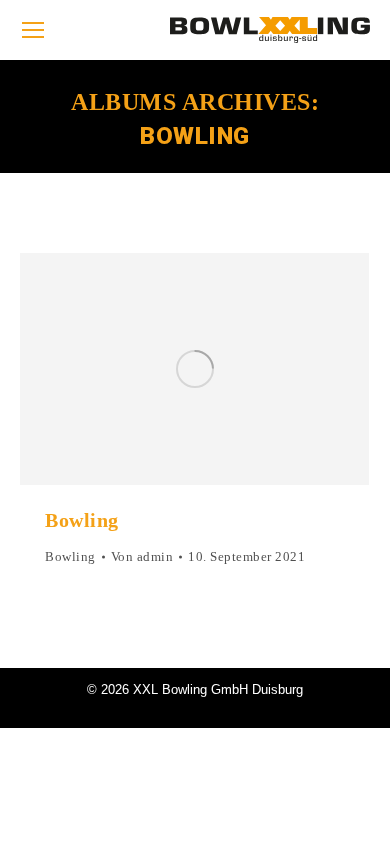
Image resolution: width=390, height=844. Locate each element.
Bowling (82, 520)
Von (142, 556)
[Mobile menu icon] (33, 30)
